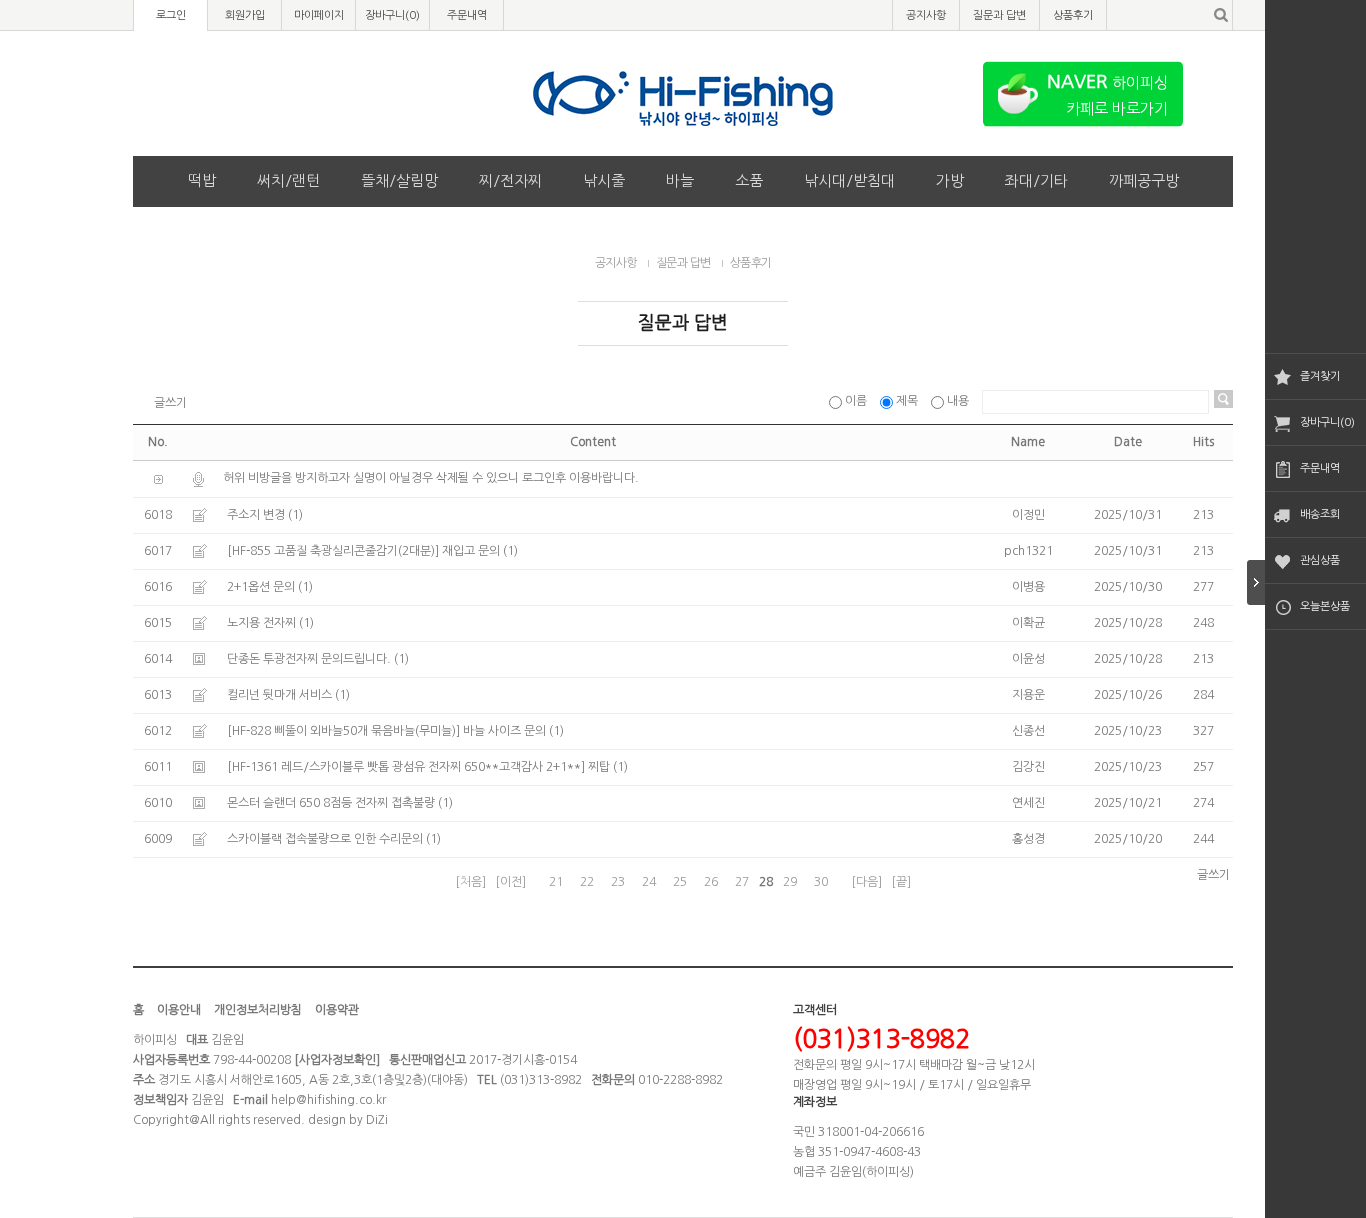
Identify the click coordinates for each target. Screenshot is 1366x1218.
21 (556, 882)
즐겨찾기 (1320, 376)
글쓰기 (170, 403)
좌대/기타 (1036, 180)
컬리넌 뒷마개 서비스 (279, 695)
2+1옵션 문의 (261, 587)
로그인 (171, 15)
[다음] (866, 882)
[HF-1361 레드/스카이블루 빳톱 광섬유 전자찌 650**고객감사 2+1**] (406, 767)
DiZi (377, 1120)
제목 (907, 401)
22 (587, 882)
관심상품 (1320, 560)
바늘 (680, 180)
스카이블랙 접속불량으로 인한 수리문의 (325, 839)
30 (821, 882)
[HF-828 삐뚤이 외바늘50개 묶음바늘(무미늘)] (343, 731)
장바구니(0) (1327, 422)
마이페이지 (319, 15)
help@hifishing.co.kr (328, 1100)
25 (680, 882)
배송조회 (1320, 514)
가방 (950, 180)
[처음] (470, 882)
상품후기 (1073, 15)
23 (618, 882)
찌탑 (599, 767)
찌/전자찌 (510, 180)
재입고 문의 (471, 551)
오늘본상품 (1325, 606)
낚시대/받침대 (849, 180)
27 (742, 882)
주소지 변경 (256, 515)
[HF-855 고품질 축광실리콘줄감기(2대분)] (333, 551)
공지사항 (926, 15)
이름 (856, 401)
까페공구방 (1144, 180)
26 (711, 882)
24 (649, 882)
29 (790, 882)
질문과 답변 (999, 15)
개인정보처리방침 (258, 1010)
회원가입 (245, 15)
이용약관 (337, 1010)
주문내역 (1320, 468)
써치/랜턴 (288, 180)
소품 (749, 180)
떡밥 (202, 180)
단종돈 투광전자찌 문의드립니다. (309, 659)
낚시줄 (604, 180)
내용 (958, 401)
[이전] (510, 882)
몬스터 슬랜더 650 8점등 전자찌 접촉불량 (331, 803)
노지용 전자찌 (261, 623)
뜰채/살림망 (399, 180)
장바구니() (392, 15)
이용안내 (179, 1010)
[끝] (901, 882)
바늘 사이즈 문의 (504, 731)
